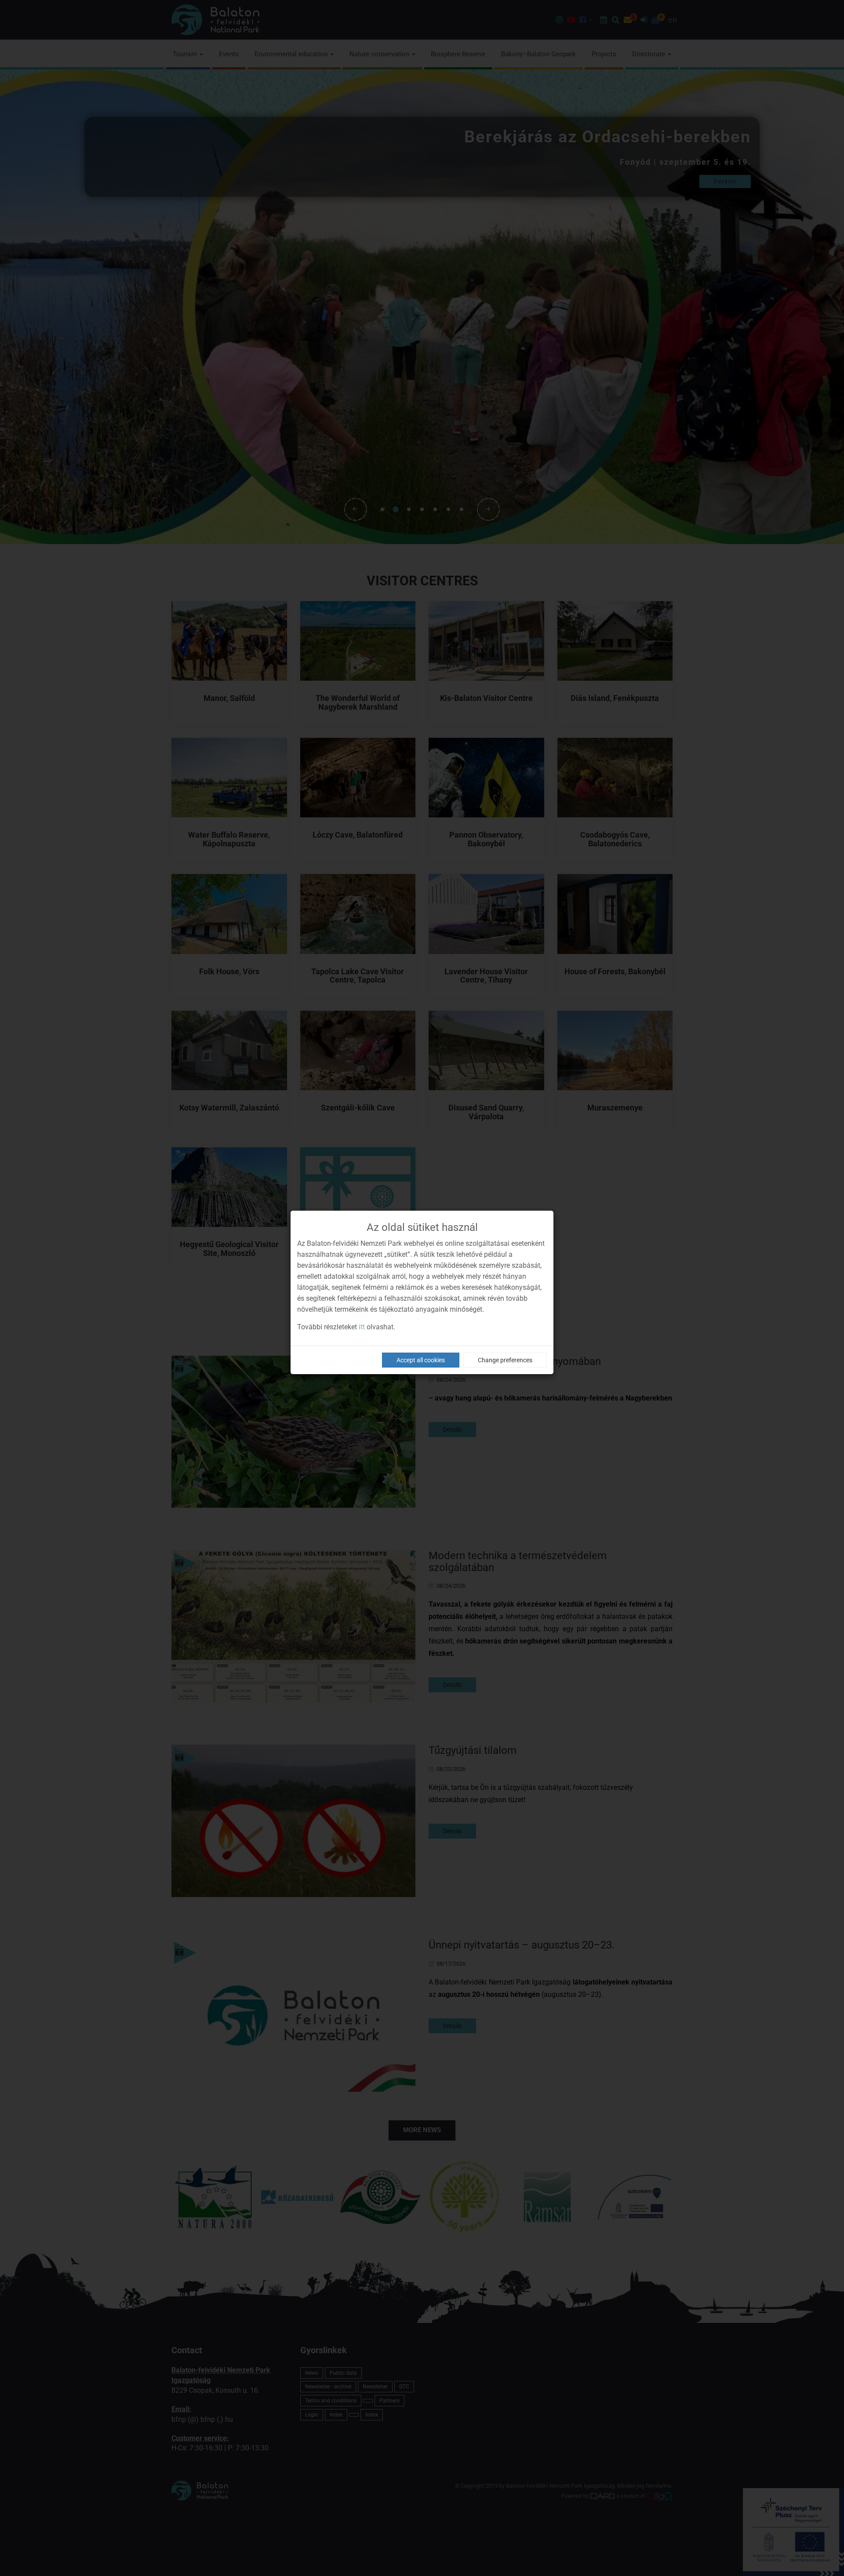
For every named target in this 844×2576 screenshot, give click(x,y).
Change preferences (505, 1360)
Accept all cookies (421, 1360)
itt (362, 1327)
